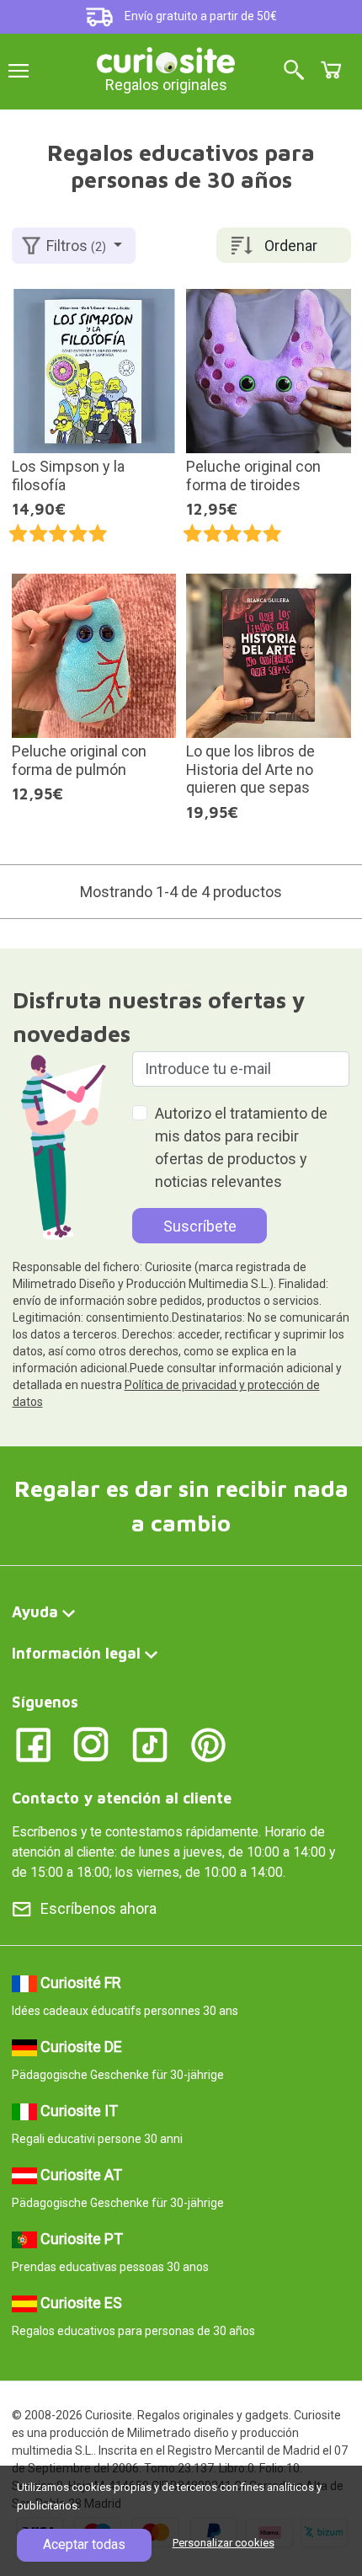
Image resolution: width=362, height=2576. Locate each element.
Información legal (76, 1653)
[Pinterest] (208, 1744)
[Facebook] (33, 1744)
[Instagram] (91, 1744)
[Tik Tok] (150, 1744)
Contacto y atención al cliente (122, 1798)
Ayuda (35, 1612)
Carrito (331, 70)
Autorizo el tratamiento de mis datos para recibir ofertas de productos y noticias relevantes (241, 1147)
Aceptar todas (84, 2544)
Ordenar (291, 246)
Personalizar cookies (224, 2543)
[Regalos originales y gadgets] (166, 59)
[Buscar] (294, 71)
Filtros (76, 246)
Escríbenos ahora (98, 1908)
